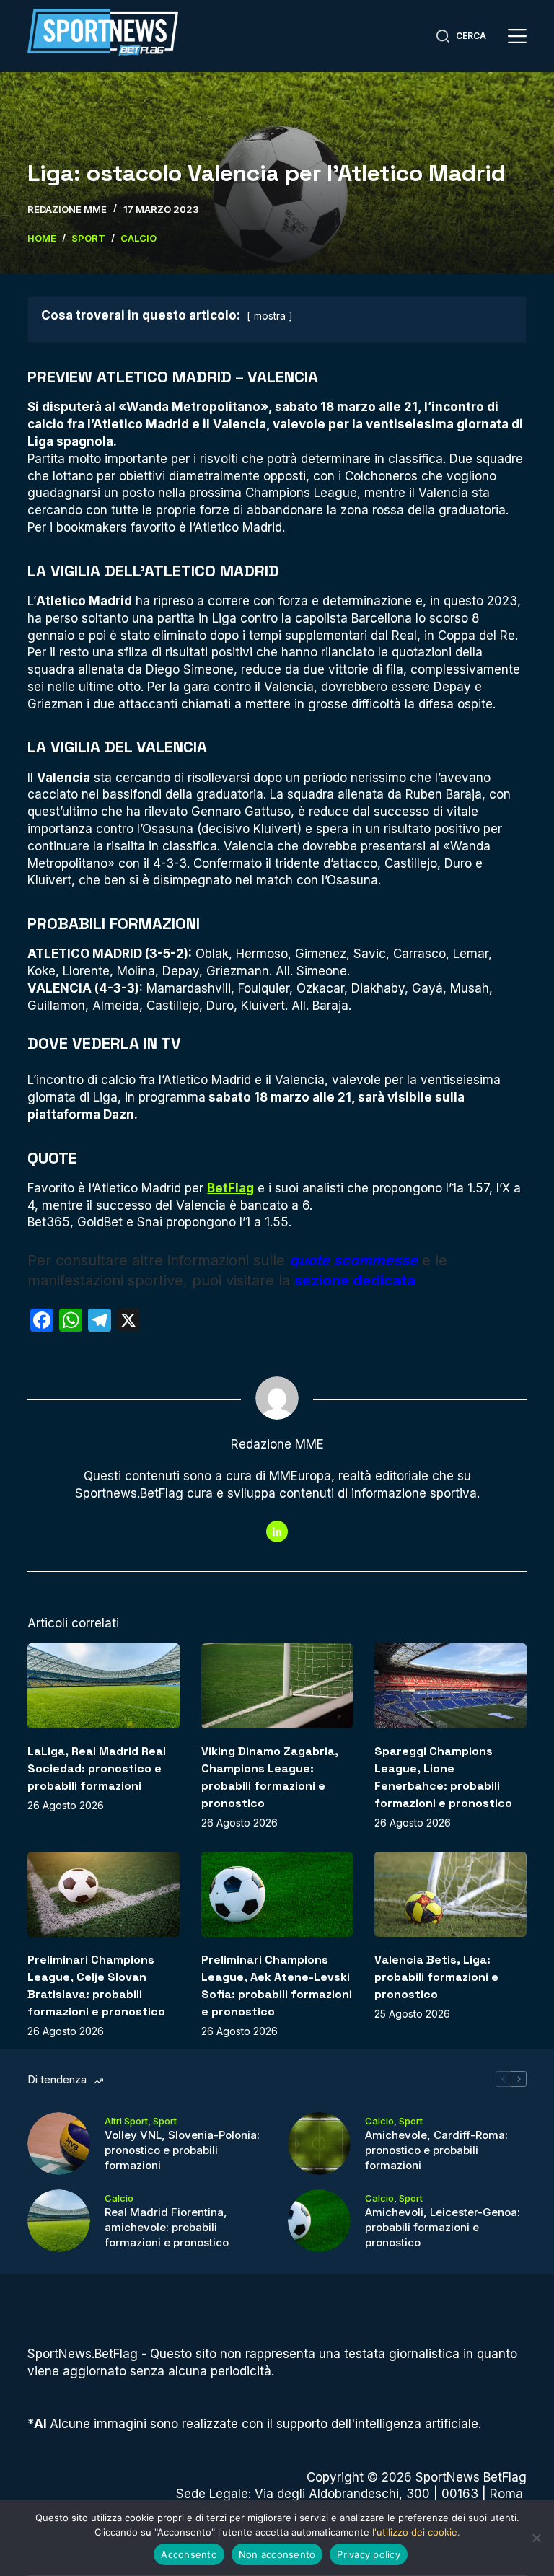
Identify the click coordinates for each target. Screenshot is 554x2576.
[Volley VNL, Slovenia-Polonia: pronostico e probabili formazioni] (59, 2144)
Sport (165, 2121)
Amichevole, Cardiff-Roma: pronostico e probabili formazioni (436, 2150)
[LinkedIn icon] (277, 1531)
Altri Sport (126, 2121)
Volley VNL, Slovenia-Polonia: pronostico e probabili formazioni (182, 2150)
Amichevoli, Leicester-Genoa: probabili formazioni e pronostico (443, 2227)
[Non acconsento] (536, 2538)
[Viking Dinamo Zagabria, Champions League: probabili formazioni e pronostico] (277, 1686)
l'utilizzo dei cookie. (416, 2532)
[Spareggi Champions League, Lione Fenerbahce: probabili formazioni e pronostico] (450, 1686)
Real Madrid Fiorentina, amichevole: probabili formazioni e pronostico (167, 2227)
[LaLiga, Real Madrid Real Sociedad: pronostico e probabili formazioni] (103, 1686)
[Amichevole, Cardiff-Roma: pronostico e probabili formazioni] (319, 2144)
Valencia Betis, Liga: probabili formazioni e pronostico (436, 1977)
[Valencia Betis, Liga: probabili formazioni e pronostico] (450, 1894)
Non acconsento (277, 2554)
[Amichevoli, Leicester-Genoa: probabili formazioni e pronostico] (319, 2221)
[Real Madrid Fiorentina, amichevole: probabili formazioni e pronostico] (59, 2221)
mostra (270, 316)
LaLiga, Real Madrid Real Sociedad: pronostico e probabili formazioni (97, 1768)
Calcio (379, 2121)
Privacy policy (369, 2554)
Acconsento (189, 2554)
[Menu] (517, 36)
